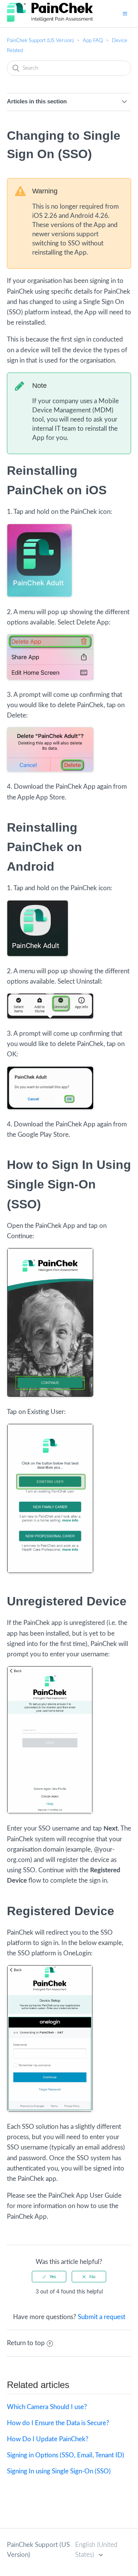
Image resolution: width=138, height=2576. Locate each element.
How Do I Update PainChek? (48, 2439)
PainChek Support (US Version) (40, 41)
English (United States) (96, 2550)
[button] (125, 13)
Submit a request (102, 2317)
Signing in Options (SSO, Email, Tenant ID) (66, 2455)
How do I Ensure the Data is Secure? (58, 2423)
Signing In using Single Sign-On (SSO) (59, 2471)
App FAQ (93, 41)
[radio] (49, 2277)
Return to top (26, 2343)
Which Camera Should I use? (47, 2407)
